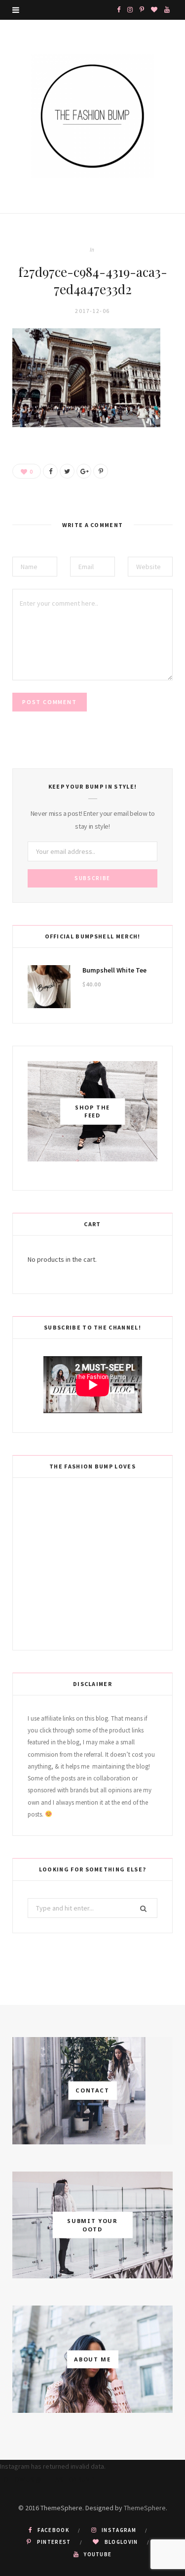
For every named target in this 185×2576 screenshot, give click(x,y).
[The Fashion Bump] (93, 116)
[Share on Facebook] (50, 471)
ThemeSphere (145, 2508)
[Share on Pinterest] (101, 471)
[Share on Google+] (84, 471)
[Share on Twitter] (67, 471)
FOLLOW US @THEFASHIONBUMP (47, 2479)
